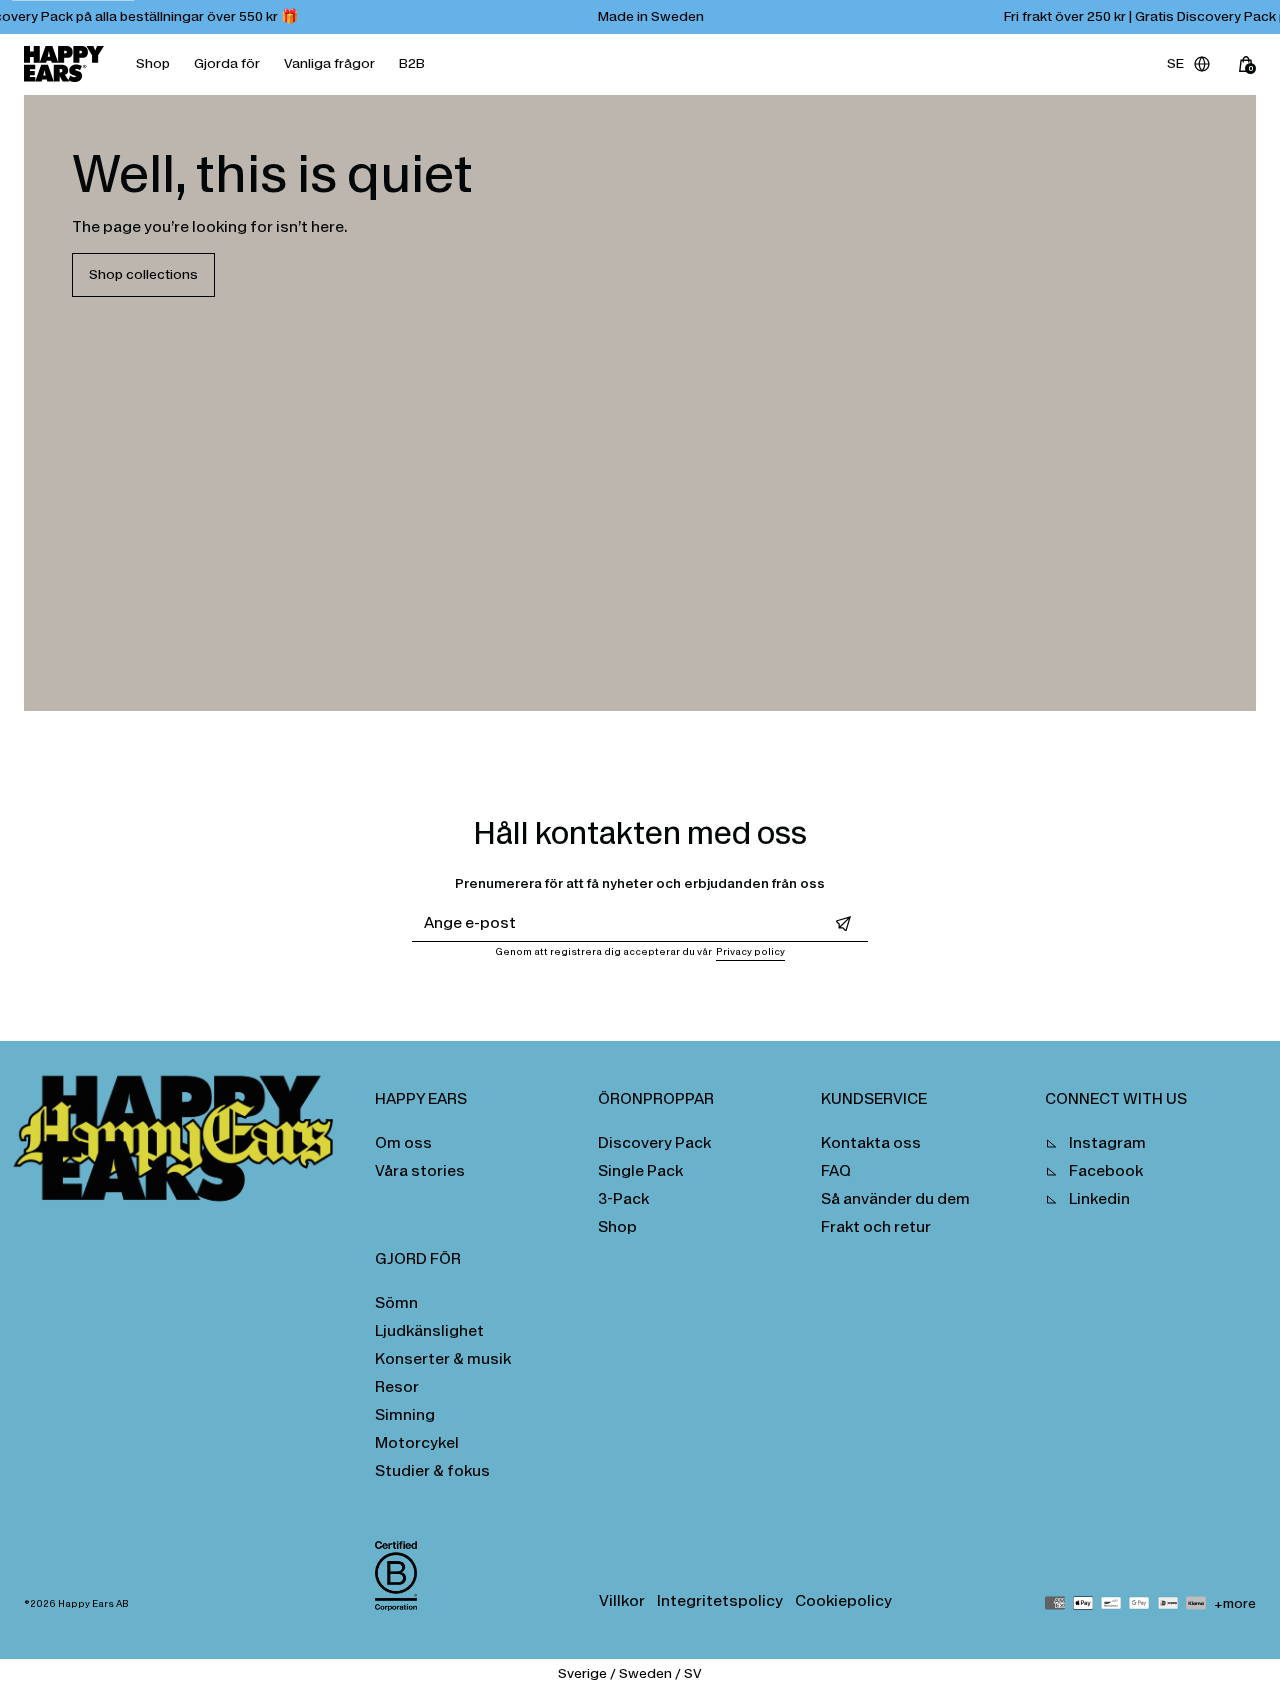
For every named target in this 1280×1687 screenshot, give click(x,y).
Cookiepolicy (843, 1600)
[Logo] (64, 64)
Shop (153, 63)
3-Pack (623, 1198)
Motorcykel (417, 1442)
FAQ (836, 1170)
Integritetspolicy (720, 1600)
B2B (412, 63)
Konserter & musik (443, 1358)
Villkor (622, 1600)
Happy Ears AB (93, 1604)
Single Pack (640, 1170)
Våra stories (420, 1170)
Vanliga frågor (329, 63)
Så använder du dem (895, 1198)
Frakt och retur (876, 1226)
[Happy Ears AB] (181, 1144)
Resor (397, 1386)
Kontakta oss (871, 1142)
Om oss (403, 1142)
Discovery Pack (654, 1142)
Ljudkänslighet (429, 1330)
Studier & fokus (432, 1470)
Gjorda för (227, 63)
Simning (405, 1414)
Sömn (396, 1302)
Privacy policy (750, 952)
